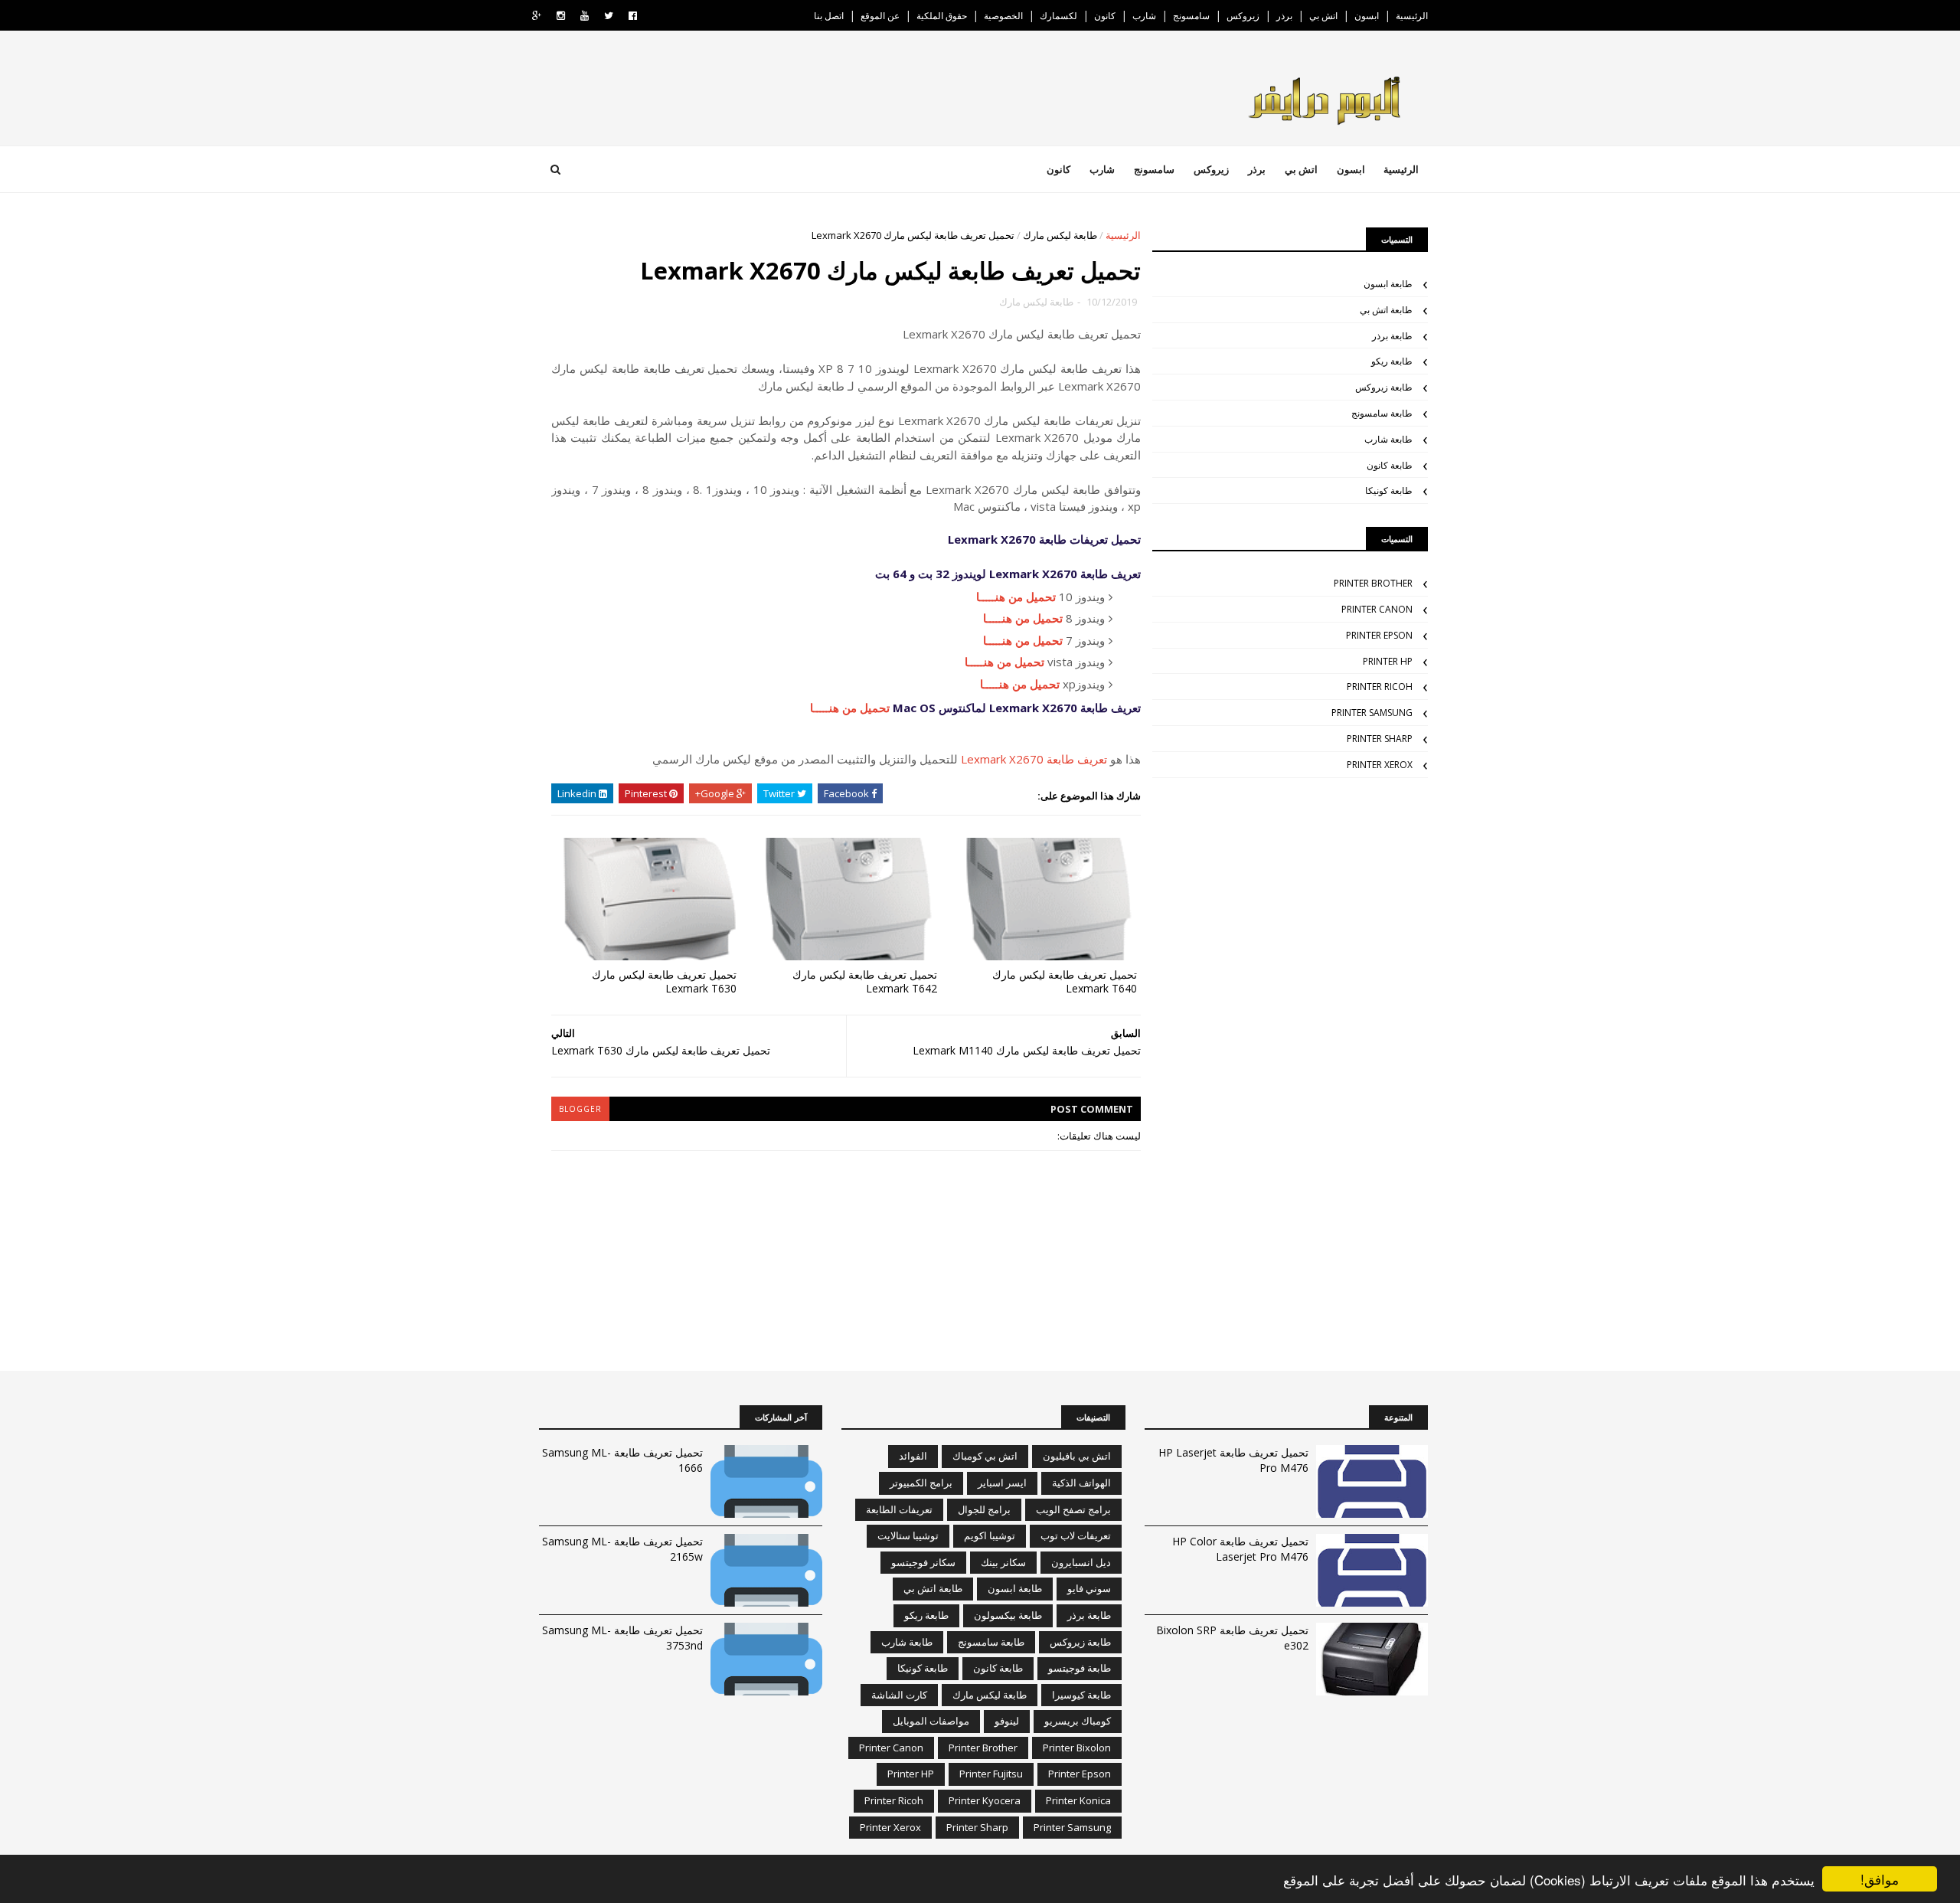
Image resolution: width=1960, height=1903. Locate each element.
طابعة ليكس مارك (1060, 235)
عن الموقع (880, 16)
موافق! (1880, 1879)
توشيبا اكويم (990, 1535)
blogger (580, 1109)
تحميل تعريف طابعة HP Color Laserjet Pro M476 (1240, 1549)
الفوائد (913, 1456)
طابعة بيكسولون (1008, 1615)
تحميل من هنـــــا (1016, 597)
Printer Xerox (1380, 765)
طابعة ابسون (1388, 284)
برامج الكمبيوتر (921, 1483)
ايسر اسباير (1002, 1483)
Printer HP (1388, 661)
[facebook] (633, 16)
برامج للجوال (984, 1509)
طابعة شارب (1388, 439)
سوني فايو (1089, 1588)
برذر (1284, 16)
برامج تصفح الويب (1073, 1509)
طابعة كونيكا (1389, 490)
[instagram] (561, 16)
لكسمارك (1058, 16)
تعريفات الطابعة (899, 1509)
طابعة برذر (1392, 336)
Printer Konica (1078, 1800)
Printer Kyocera (985, 1800)
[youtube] (585, 16)
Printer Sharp (1380, 739)
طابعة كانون (1390, 465)
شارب (1144, 16)
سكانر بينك (1003, 1562)
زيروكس (1243, 16)
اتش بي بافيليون (1077, 1456)
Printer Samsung (1372, 713)
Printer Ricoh (1380, 687)
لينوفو (1007, 1721)
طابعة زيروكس (1384, 387)
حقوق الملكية (942, 16)
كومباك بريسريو (1078, 1721)
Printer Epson (1379, 635)
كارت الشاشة (899, 1695)
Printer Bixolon (1077, 1748)
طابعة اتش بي (1386, 310)
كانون (1105, 16)
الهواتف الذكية (1081, 1483)
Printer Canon (1377, 609)
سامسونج (1191, 16)
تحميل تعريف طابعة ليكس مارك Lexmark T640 (1065, 982)
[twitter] (609, 16)
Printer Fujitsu (991, 1774)
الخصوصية (1003, 16)
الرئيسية (1412, 16)
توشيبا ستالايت (908, 1535)
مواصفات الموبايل (931, 1721)
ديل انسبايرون (1081, 1562)
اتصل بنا (829, 16)
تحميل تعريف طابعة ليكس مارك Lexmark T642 (865, 982)
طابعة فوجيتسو (1080, 1668)
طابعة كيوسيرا (1081, 1695)
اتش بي (1323, 16)
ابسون (1367, 16)
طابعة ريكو (1392, 361)
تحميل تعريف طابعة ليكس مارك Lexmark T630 (664, 982)
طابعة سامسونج (1382, 413)
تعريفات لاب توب (1076, 1535)
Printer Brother (1373, 583)
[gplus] (537, 16)
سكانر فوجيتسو (923, 1562)
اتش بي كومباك (985, 1456)
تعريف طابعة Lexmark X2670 (1034, 759)
